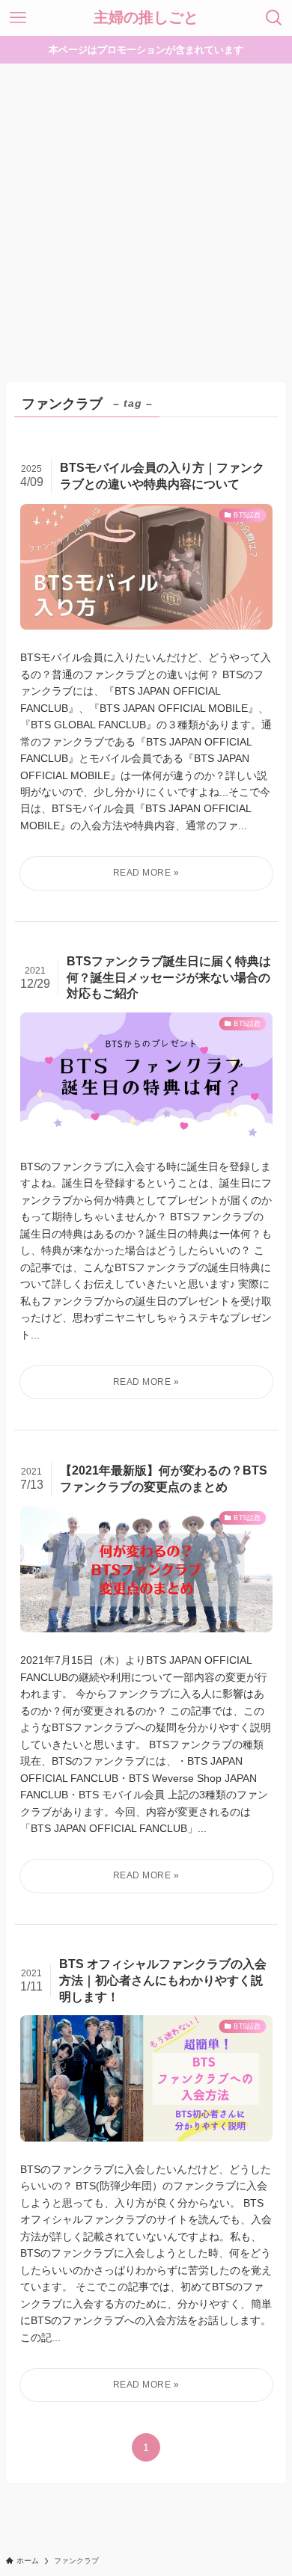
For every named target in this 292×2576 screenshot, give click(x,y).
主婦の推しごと (146, 18)
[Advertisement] (146, 217)
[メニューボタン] (18, 18)
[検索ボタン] (274, 18)
